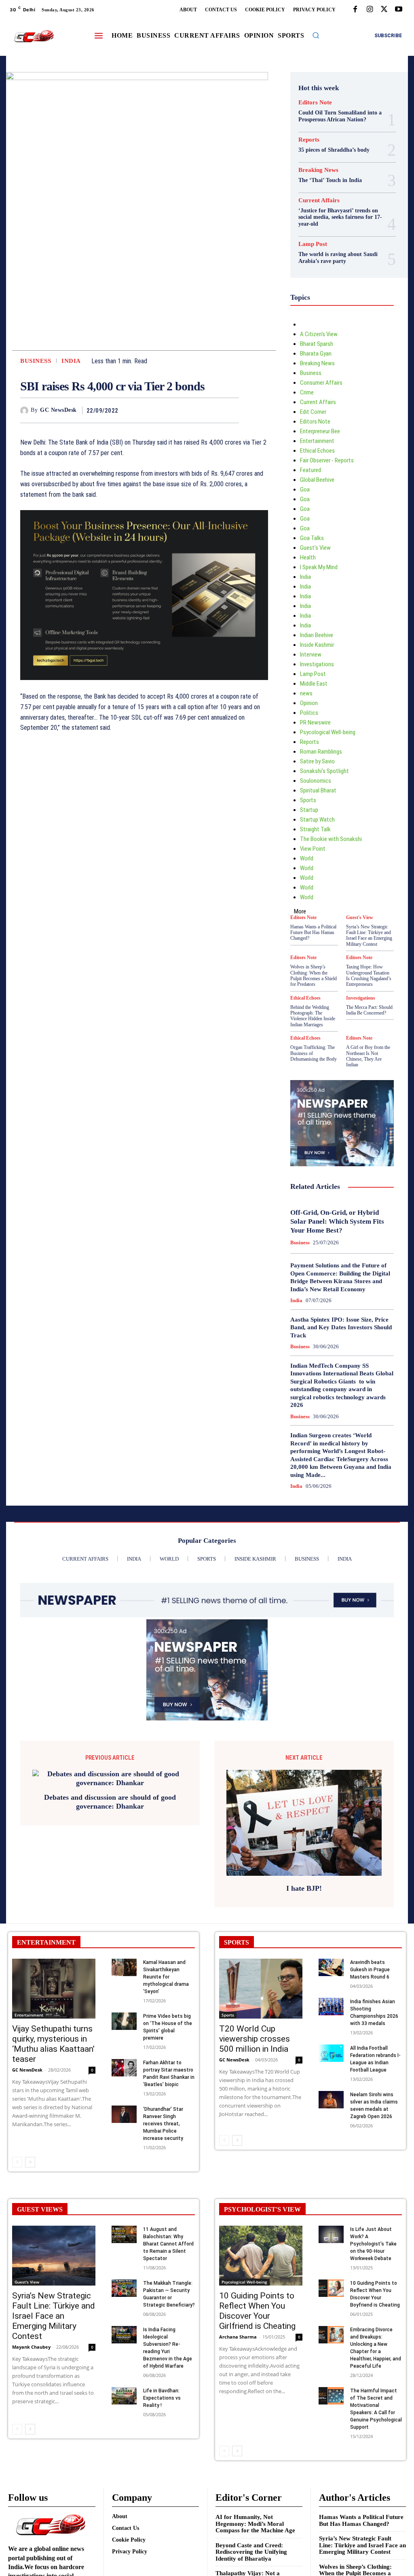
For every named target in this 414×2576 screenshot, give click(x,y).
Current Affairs (319, 200)
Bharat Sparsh (317, 344)
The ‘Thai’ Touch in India (330, 180)
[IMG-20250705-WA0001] (144, 686)
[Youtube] (399, 10)
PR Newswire (315, 722)
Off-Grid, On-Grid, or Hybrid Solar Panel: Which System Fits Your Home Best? (337, 1221)
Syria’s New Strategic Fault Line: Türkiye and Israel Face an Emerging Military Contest (369, 935)
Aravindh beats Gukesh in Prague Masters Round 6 (370, 1970)
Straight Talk (315, 829)
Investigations (317, 664)
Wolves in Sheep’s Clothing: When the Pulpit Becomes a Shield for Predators (314, 976)
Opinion (309, 703)
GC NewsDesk (58, 410)
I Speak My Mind (319, 567)
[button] (316, 35)
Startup (309, 810)
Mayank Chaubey (31, 2347)
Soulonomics (316, 781)
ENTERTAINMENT (46, 1942)
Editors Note (315, 103)
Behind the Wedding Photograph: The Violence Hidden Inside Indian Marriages (313, 1016)
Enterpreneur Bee (320, 431)
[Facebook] (355, 10)
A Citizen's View (319, 334)
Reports (309, 140)
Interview (311, 655)
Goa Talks (312, 538)
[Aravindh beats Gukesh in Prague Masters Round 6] (331, 1967)
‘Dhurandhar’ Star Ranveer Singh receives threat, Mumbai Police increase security (163, 2124)
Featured (310, 470)
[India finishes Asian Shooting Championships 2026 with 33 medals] (331, 2007)
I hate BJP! (304, 1888)
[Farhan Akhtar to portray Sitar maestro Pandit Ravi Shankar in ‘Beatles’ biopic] (124, 2068)
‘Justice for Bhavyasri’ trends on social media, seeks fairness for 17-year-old (340, 217)
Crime (307, 392)
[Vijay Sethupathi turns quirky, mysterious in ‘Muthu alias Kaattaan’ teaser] (54, 1989)
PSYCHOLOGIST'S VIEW (262, 2209)
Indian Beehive (317, 635)
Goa (305, 489)
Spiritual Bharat (318, 790)
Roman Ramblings (321, 752)
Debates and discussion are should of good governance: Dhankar (110, 1802)
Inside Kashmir (317, 645)
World (307, 858)
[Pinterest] (212, 410)
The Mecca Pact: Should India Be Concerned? (369, 1010)
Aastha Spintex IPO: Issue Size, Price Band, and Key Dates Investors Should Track (341, 1327)
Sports (308, 800)
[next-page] (30, 2162)
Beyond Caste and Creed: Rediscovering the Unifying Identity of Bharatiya (251, 2552)
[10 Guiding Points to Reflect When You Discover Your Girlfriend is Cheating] (261, 2256)
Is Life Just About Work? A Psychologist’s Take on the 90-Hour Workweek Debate (373, 2244)
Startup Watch (317, 820)
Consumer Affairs (321, 383)
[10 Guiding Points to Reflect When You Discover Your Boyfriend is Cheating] (331, 2288)
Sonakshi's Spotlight (324, 771)
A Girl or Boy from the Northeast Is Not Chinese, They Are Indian (368, 1056)
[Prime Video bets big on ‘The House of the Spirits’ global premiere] (124, 2021)
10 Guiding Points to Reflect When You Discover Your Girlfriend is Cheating (257, 2311)
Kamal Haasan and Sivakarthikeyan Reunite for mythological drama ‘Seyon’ (166, 1977)
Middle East (314, 684)
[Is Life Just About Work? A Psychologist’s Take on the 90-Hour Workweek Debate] (331, 2234)
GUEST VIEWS (40, 2209)
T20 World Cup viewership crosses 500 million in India (255, 2039)
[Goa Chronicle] (34, 36)
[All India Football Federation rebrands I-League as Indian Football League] (331, 2053)
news (306, 693)
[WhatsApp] (231, 410)
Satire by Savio (317, 761)
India (71, 361)
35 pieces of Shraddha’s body (334, 150)
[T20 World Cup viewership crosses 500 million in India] (261, 1989)
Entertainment (317, 441)
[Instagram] (370, 10)
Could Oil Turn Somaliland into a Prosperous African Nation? (340, 116)
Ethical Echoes (317, 451)
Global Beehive (317, 480)
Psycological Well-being (328, 732)
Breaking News (318, 170)
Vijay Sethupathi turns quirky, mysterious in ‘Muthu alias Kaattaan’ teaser (53, 2044)
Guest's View (315, 548)
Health (308, 557)
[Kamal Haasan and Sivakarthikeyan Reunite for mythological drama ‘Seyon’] (124, 1967)
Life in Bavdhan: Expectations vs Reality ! (162, 2398)
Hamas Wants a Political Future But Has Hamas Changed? (313, 933)
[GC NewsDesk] (25, 411)
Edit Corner (313, 412)
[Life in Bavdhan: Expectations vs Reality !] (124, 2396)
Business (36, 361)
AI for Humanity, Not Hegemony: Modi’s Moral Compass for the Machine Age (255, 2524)
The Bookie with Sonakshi (331, 839)
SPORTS (237, 1942)
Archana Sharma (238, 2337)
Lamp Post (313, 244)
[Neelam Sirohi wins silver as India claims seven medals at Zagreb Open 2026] (331, 2100)
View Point (313, 849)
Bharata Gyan (316, 354)
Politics (309, 713)
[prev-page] (17, 2162)
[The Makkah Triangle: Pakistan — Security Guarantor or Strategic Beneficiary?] (124, 2288)
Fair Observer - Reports (327, 460)
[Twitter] (384, 10)
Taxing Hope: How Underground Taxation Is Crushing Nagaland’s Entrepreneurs (369, 976)
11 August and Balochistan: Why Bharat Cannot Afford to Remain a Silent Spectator (168, 2244)
